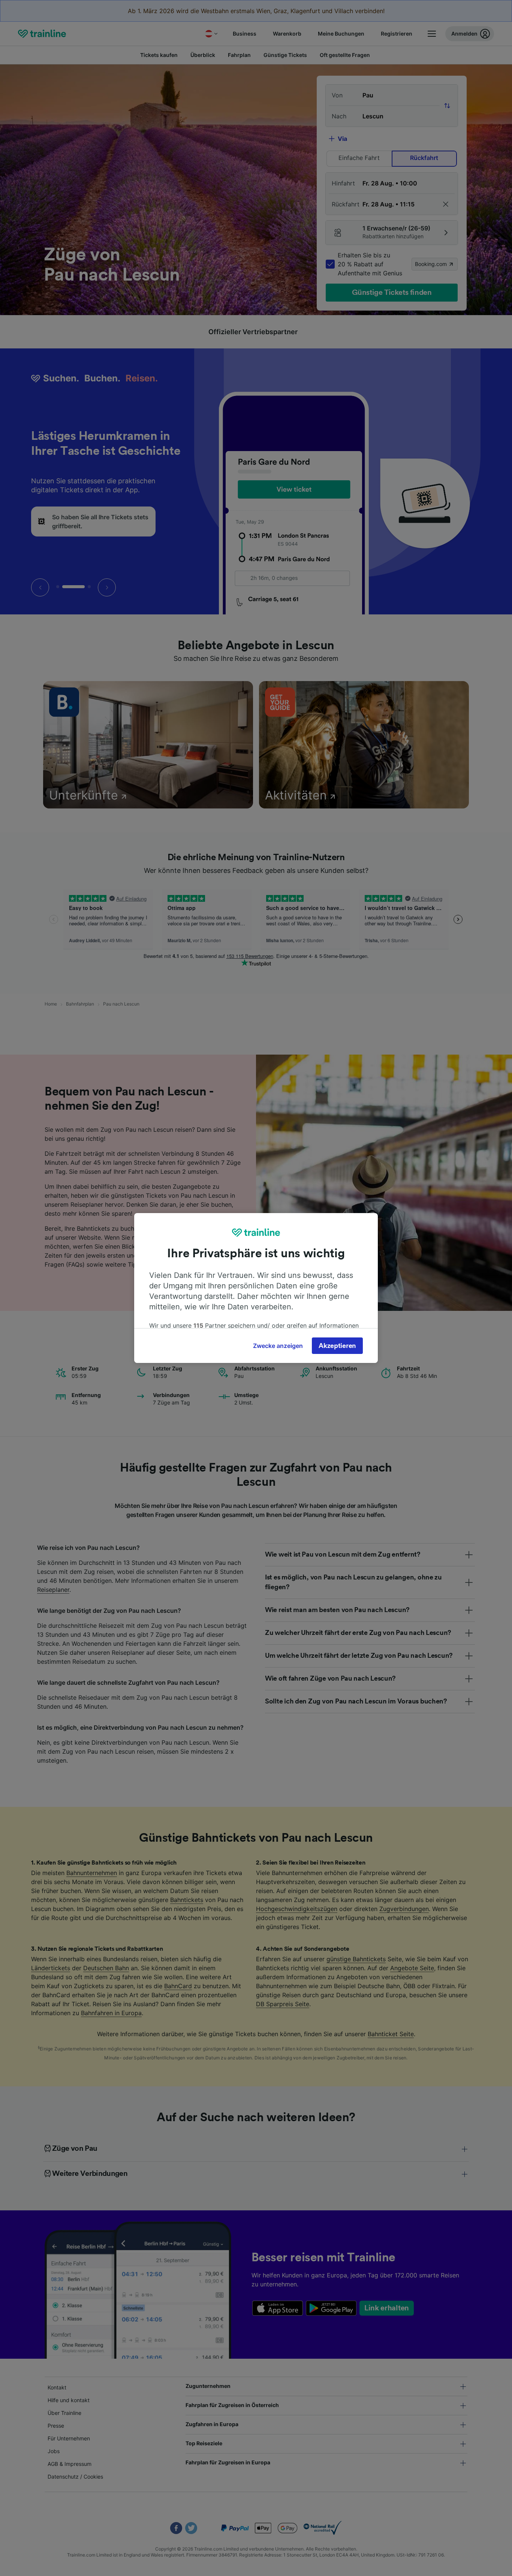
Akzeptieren (337, 1346)
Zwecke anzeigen (278, 1346)
